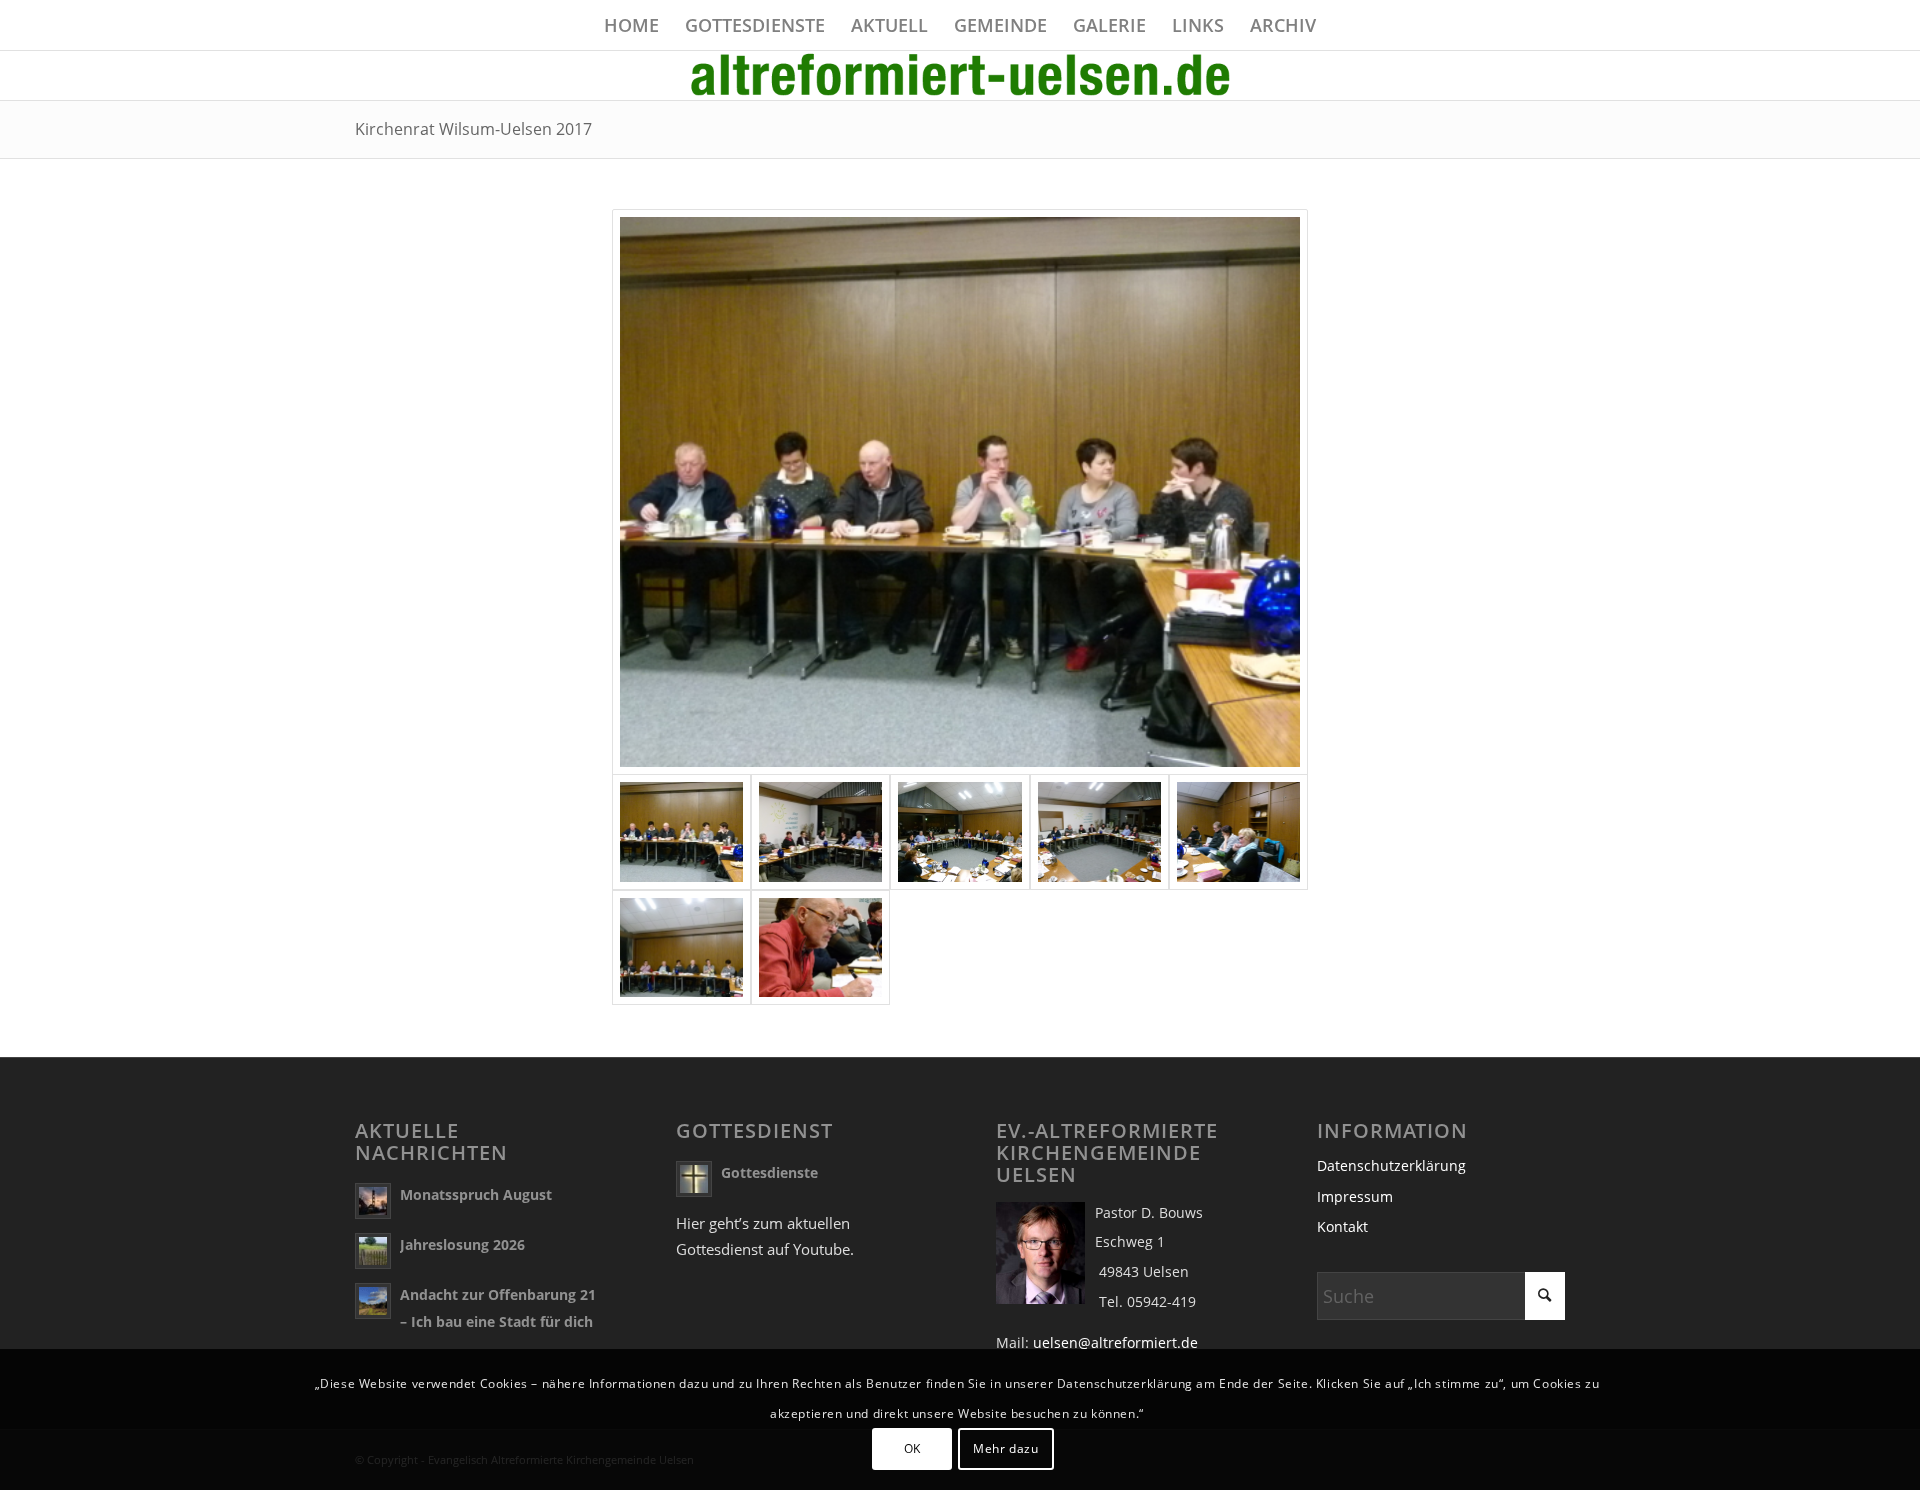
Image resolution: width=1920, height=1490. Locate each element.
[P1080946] (1099, 832)
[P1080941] (960, 492)
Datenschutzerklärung (1391, 1165)
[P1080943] (820, 832)
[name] (960, 75)
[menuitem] (631, 25)
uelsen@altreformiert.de (1115, 1342)
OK (912, 1448)
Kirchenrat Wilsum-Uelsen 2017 (473, 129)
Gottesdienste (769, 1172)
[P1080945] (959, 832)
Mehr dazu (1005, 1448)
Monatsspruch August (476, 1194)
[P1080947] (1238, 832)
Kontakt (1342, 1226)
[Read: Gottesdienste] (694, 1179)
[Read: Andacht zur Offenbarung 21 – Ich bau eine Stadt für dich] (373, 1301)
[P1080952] (820, 948)
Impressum (1355, 1196)
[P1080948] (681, 948)
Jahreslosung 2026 (462, 1244)
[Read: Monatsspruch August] (373, 1201)
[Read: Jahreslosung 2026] (373, 1251)
